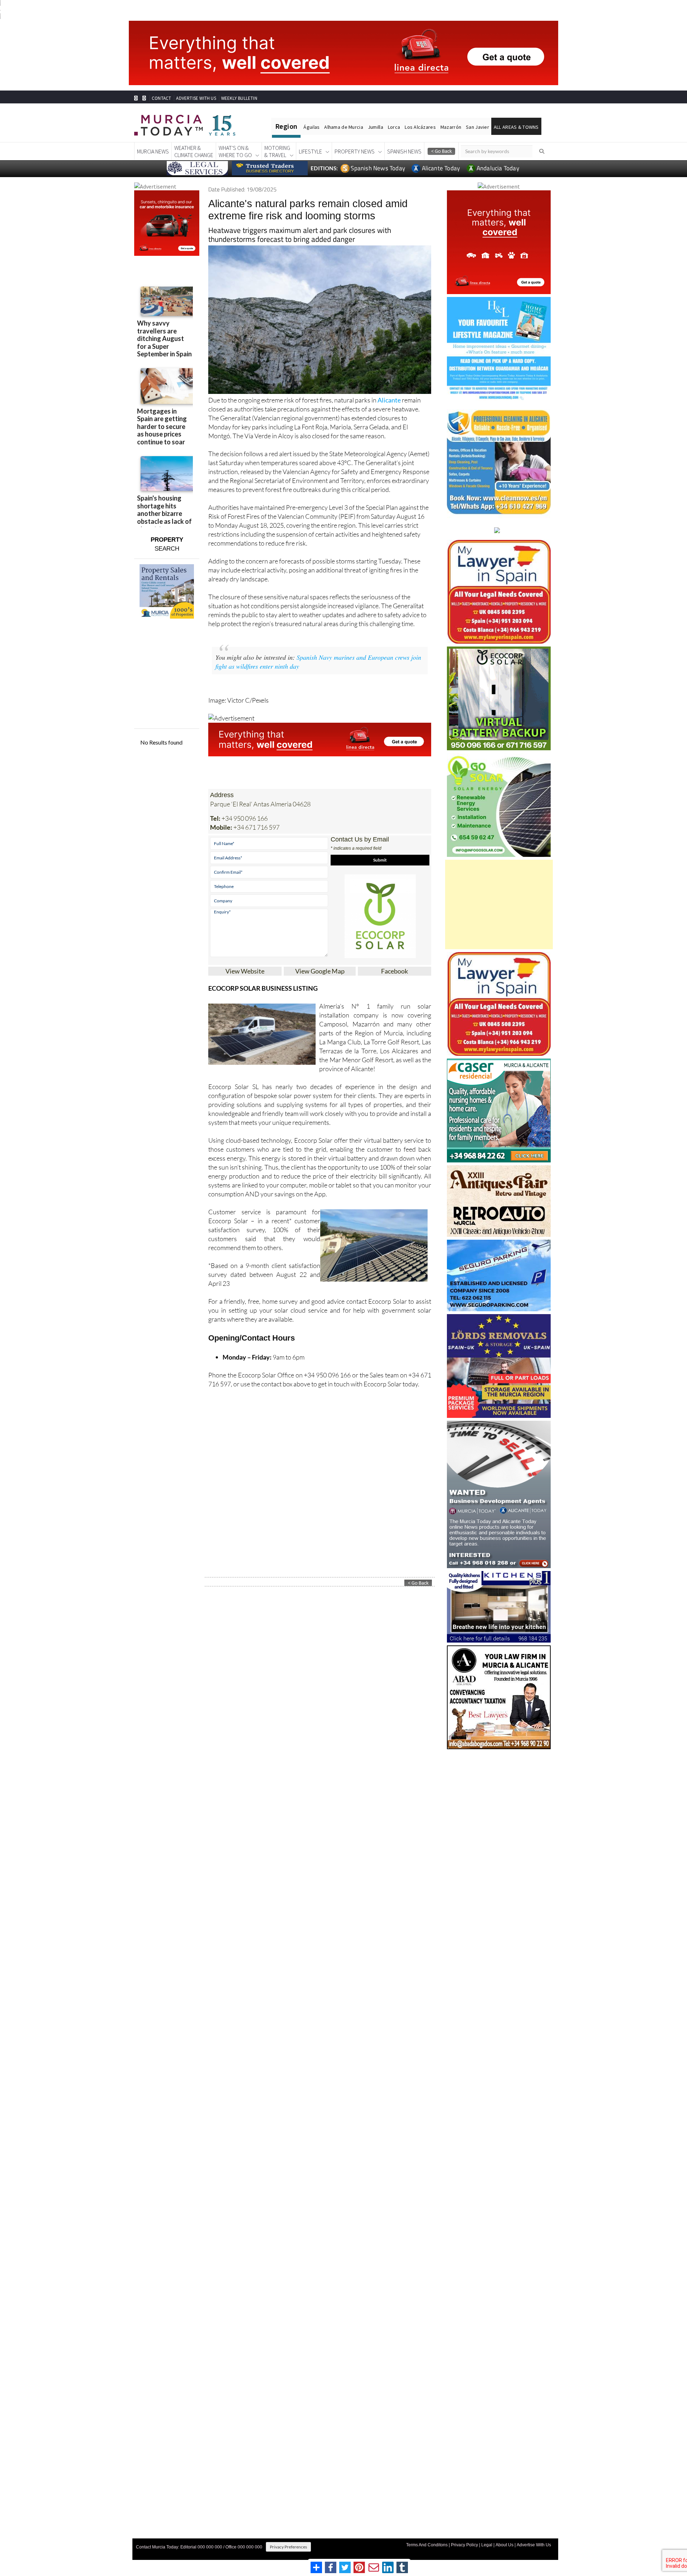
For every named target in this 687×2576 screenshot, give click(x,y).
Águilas (311, 127)
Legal (487, 2545)
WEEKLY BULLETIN (239, 98)
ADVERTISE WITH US (196, 98)
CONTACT (161, 98)
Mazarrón (451, 127)
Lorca (394, 127)
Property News (355, 151)
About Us (505, 2545)
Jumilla (376, 127)
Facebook (394, 971)
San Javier (478, 127)
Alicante (389, 400)
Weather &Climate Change (194, 151)
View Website (245, 971)
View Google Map (320, 971)
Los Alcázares (420, 127)
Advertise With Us (534, 2545)
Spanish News (404, 151)
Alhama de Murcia (343, 127)
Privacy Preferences (288, 2547)
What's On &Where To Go (235, 151)
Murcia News (153, 151)
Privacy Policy (464, 2545)
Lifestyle (310, 151)
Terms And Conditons (427, 2545)
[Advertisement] (499, 904)
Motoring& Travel (277, 151)
